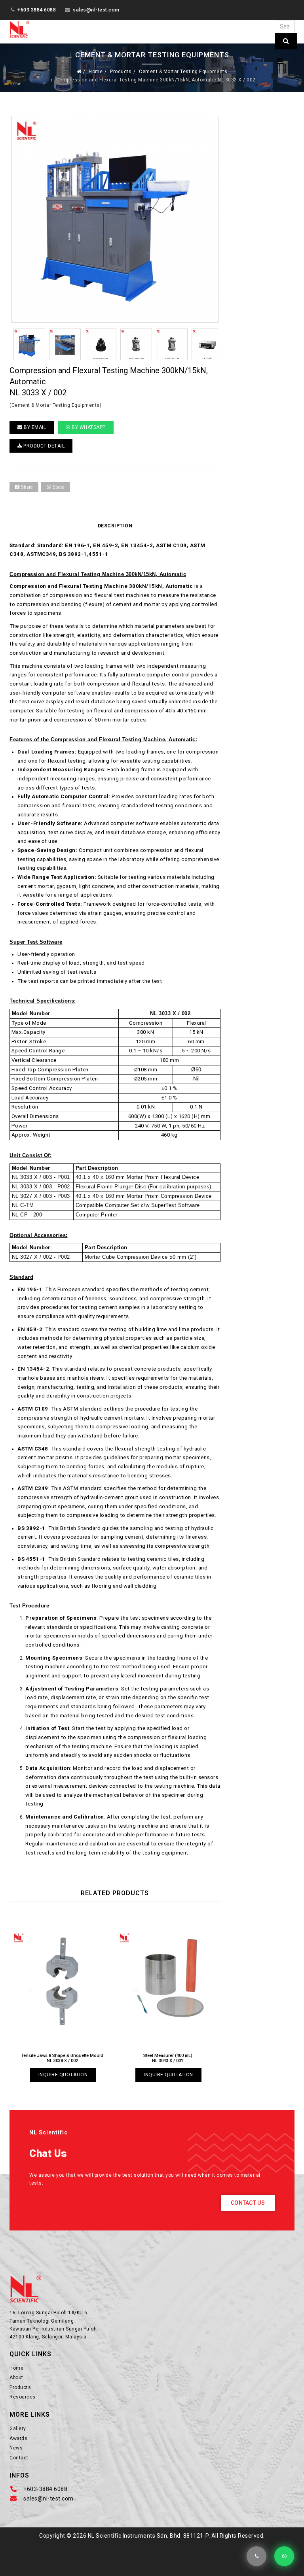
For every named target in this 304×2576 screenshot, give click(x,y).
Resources (23, 2397)
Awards (18, 2438)
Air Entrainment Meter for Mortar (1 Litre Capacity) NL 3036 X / (70, 2058)
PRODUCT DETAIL (44, 446)
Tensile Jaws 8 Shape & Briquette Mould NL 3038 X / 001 (175, 2058)
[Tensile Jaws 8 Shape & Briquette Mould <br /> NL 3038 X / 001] (176, 1981)
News (16, 2448)
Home (96, 72)
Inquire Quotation (71, 2075)
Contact (19, 2458)
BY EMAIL (34, 427)
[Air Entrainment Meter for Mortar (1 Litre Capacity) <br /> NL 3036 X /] (70, 1981)
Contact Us (248, 2203)
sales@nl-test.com (96, 10)
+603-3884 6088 (45, 2489)
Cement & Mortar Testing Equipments (183, 72)
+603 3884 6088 (37, 10)
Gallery (18, 2429)
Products (121, 72)
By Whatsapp (88, 427)
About (16, 2378)
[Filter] (286, 41)
